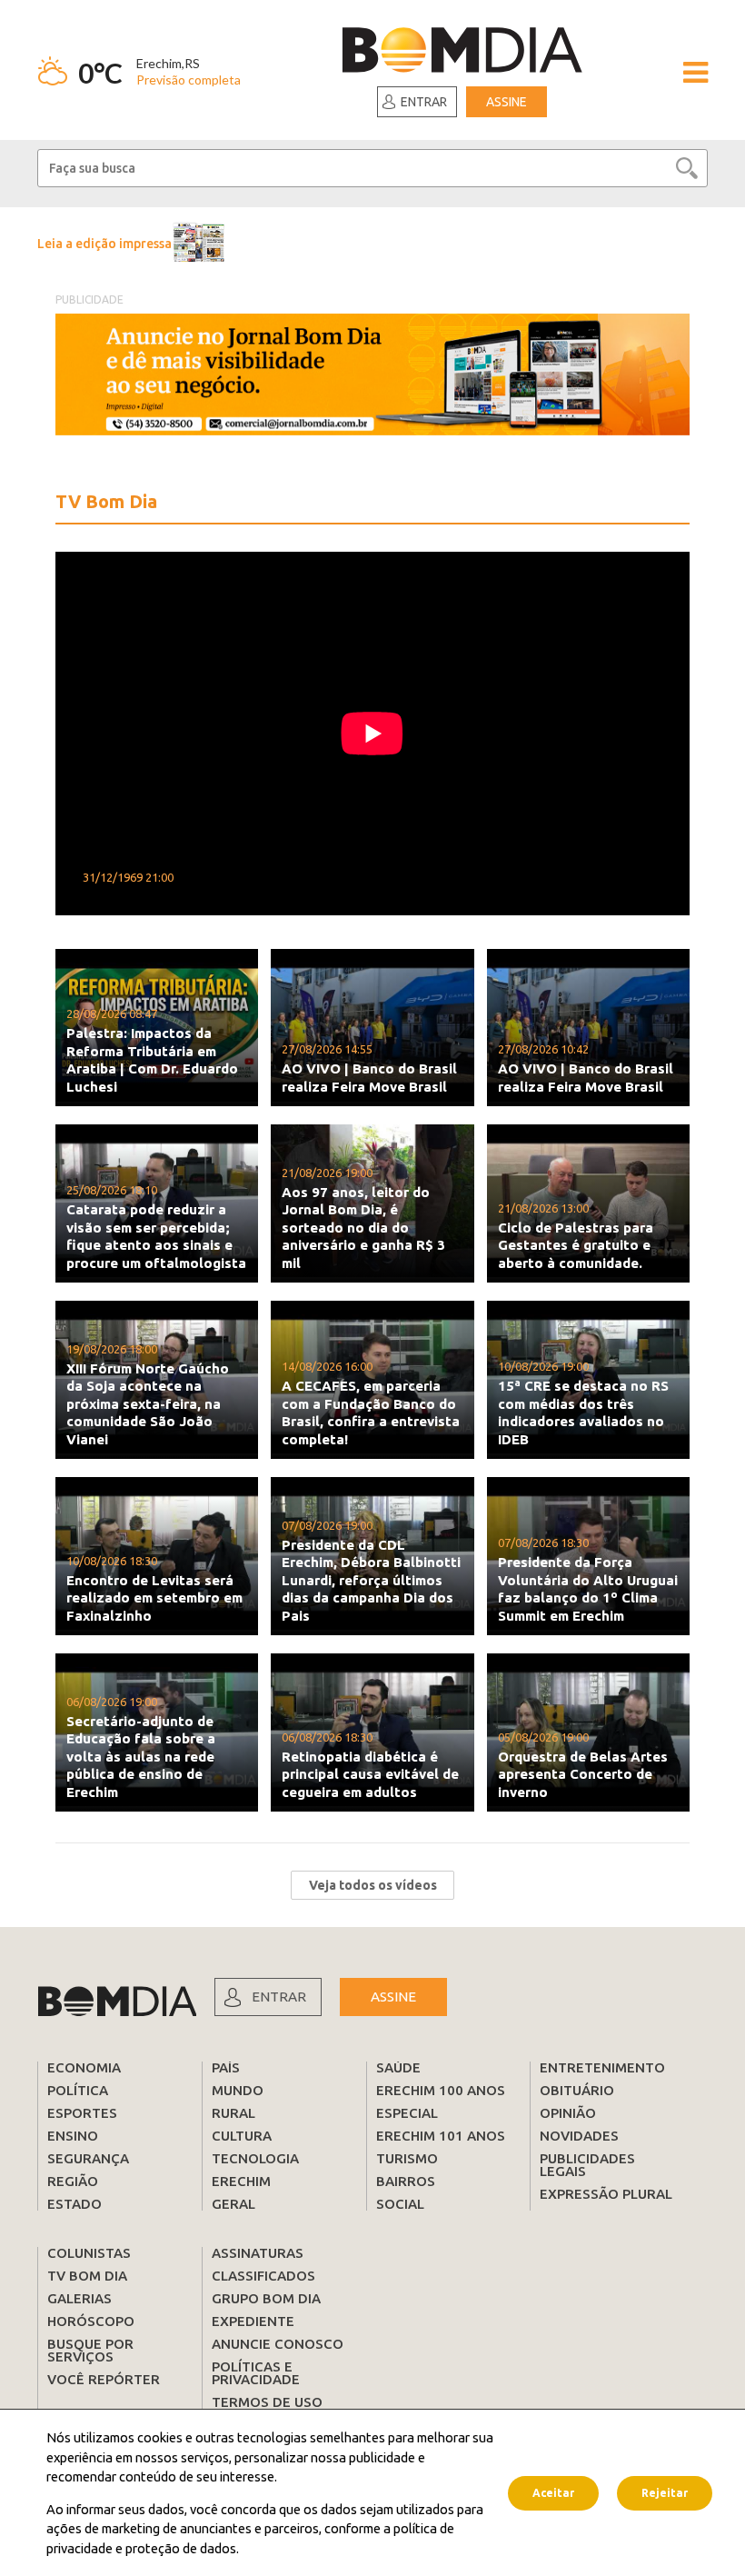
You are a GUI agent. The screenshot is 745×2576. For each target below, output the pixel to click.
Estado (74, 2204)
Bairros (406, 2181)
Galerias (79, 2298)
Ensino (73, 2136)
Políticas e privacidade (256, 2373)
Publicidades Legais (587, 2165)
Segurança (88, 2158)
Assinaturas (258, 2253)
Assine (507, 102)
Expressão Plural (606, 2194)
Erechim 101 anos (441, 2136)
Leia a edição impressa (104, 244)
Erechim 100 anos (441, 2090)
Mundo (238, 2090)
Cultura (242, 2136)
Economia (84, 2067)
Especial (407, 2113)
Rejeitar (665, 2493)
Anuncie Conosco (278, 2344)
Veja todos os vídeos (373, 1885)
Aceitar (553, 2493)
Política (78, 2090)
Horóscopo (91, 2321)
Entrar (424, 102)
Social (400, 2204)
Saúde (398, 2067)
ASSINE (393, 1997)
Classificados (263, 2276)
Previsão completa (189, 80)
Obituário (577, 2090)
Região (73, 2181)
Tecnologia (255, 2158)
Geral (233, 2204)
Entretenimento (602, 2067)
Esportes (82, 2113)
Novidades (579, 2136)
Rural (233, 2113)
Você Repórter (104, 2379)
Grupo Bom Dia (266, 2298)
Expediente (253, 2321)
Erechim (241, 2181)
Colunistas (89, 2253)
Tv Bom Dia (87, 2276)
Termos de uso (267, 2402)
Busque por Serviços (90, 2350)
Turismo (407, 2158)
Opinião (568, 2113)
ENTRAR (279, 1997)
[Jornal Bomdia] (462, 52)
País (226, 2067)
